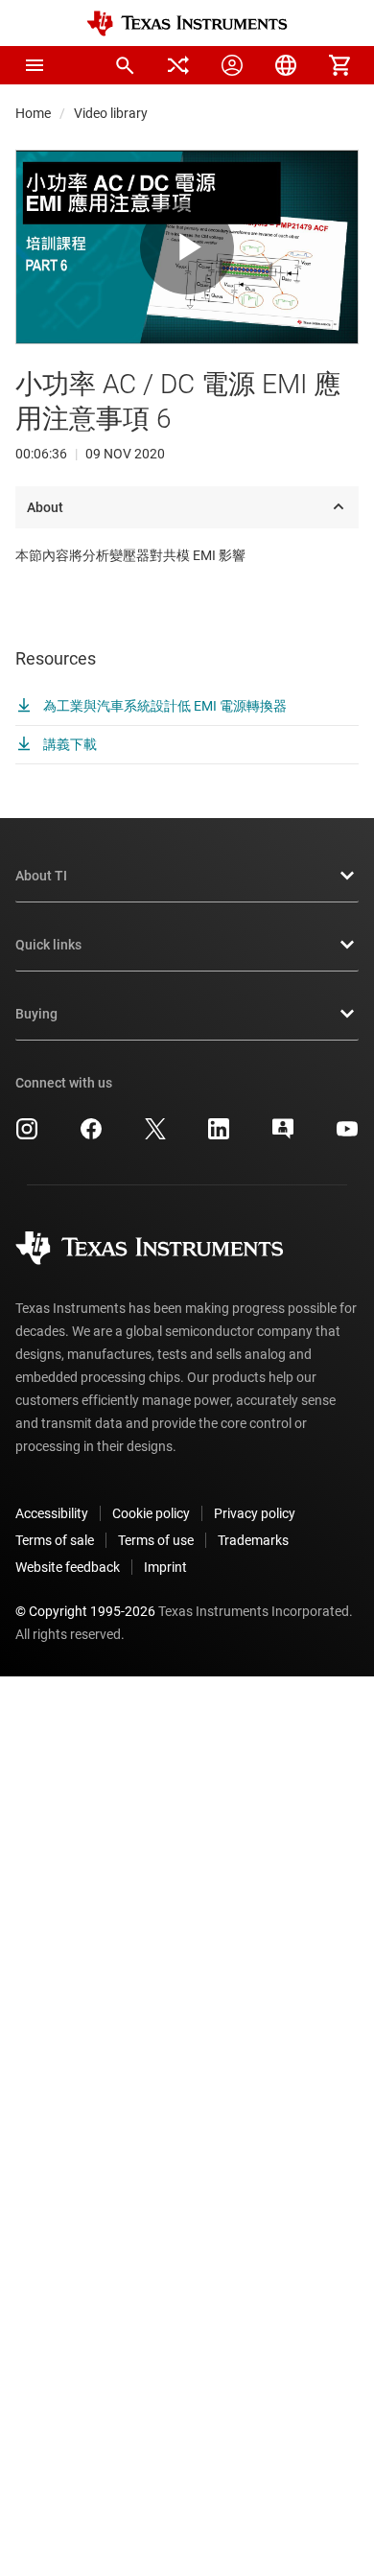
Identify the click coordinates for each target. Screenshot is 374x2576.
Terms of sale (55, 1540)
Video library (111, 113)
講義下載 (69, 744)
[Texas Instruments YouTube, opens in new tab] (347, 1136)
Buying (36, 1014)
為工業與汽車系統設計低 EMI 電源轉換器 (164, 706)
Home (33, 113)
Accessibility (52, 1513)
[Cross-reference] (178, 65)
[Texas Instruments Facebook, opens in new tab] (91, 1136)
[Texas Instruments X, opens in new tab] (155, 1136)
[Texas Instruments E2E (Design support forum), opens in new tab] (283, 1136)
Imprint (165, 1567)
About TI (41, 876)
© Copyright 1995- (85, 1611)
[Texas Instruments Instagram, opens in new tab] (27, 1136)
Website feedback (68, 1567)
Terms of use (156, 1540)
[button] (35, 65)
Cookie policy (151, 1513)
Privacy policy (255, 1513)
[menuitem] (125, 65)
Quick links (48, 945)
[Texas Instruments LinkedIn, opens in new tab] (219, 1136)
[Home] (187, 23)
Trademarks (253, 1540)
